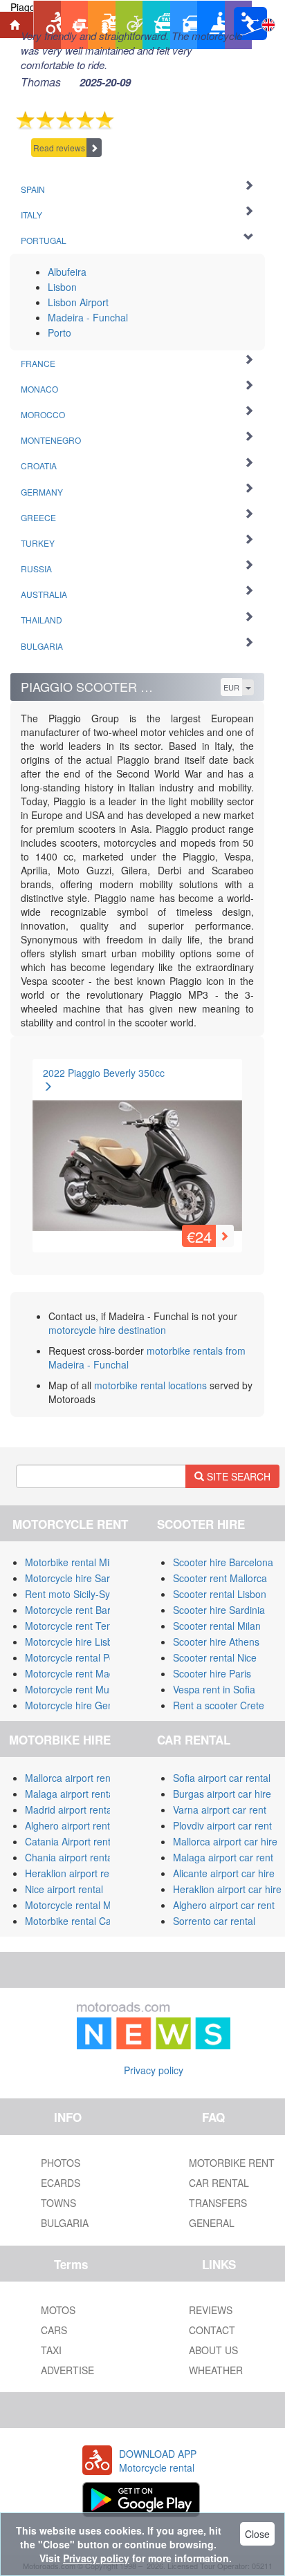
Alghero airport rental (71, 1825)
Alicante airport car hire (224, 1873)
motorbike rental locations (150, 1385)
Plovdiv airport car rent (222, 1825)
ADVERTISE (67, 2370)
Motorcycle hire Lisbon (74, 1642)
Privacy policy (154, 2070)
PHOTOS (61, 2163)
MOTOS (58, 2310)
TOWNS (58, 2203)
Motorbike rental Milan (74, 1562)
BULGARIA (65, 2223)
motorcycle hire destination (107, 1330)
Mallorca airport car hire (225, 1841)
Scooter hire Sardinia (219, 1610)
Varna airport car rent (220, 1809)
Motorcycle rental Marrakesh (88, 1905)
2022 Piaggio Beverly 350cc (104, 1073)
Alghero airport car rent (224, 1905)
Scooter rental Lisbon (220, 1594)
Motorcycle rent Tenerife (78, 1626)
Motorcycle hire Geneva (77, 1705)
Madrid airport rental (70, 1809)
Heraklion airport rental (75, 1873)
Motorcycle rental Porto (76, 1657)
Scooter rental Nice (215, 1657)
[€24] (137, 1152)
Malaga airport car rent (223, 1857)
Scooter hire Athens (216, 1642)
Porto (59, 332)
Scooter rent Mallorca (220, 1578)
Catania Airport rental (72, 1841)
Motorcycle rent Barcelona (82, 1610)
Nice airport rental (64, 1889)
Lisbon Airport (78, 302)
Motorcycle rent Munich (76, 1689)
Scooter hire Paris (212, 1673)
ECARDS (61, 2183)
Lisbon (62, 287)
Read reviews (59, 148)
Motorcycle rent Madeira (78, 1673)
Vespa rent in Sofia (214, 1689)
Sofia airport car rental (222, 1778)
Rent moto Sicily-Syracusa (82, 1594)
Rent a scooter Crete (219, 1705)
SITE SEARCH (237, 1476)
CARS (54, 2330)
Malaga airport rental (71, 1794)
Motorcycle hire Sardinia (78, 1578)
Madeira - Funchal (88, 317)
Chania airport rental (70, 1857)
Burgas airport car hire (222, 1794)
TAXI (51, 2350)
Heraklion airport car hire (227, 1889)
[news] (154, 2023)
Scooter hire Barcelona (223, 1562)
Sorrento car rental (214, 1921)
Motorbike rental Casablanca (88, 1921)
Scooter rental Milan (217, 1626)
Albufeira (67, 272)
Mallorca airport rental (73, 1778)
